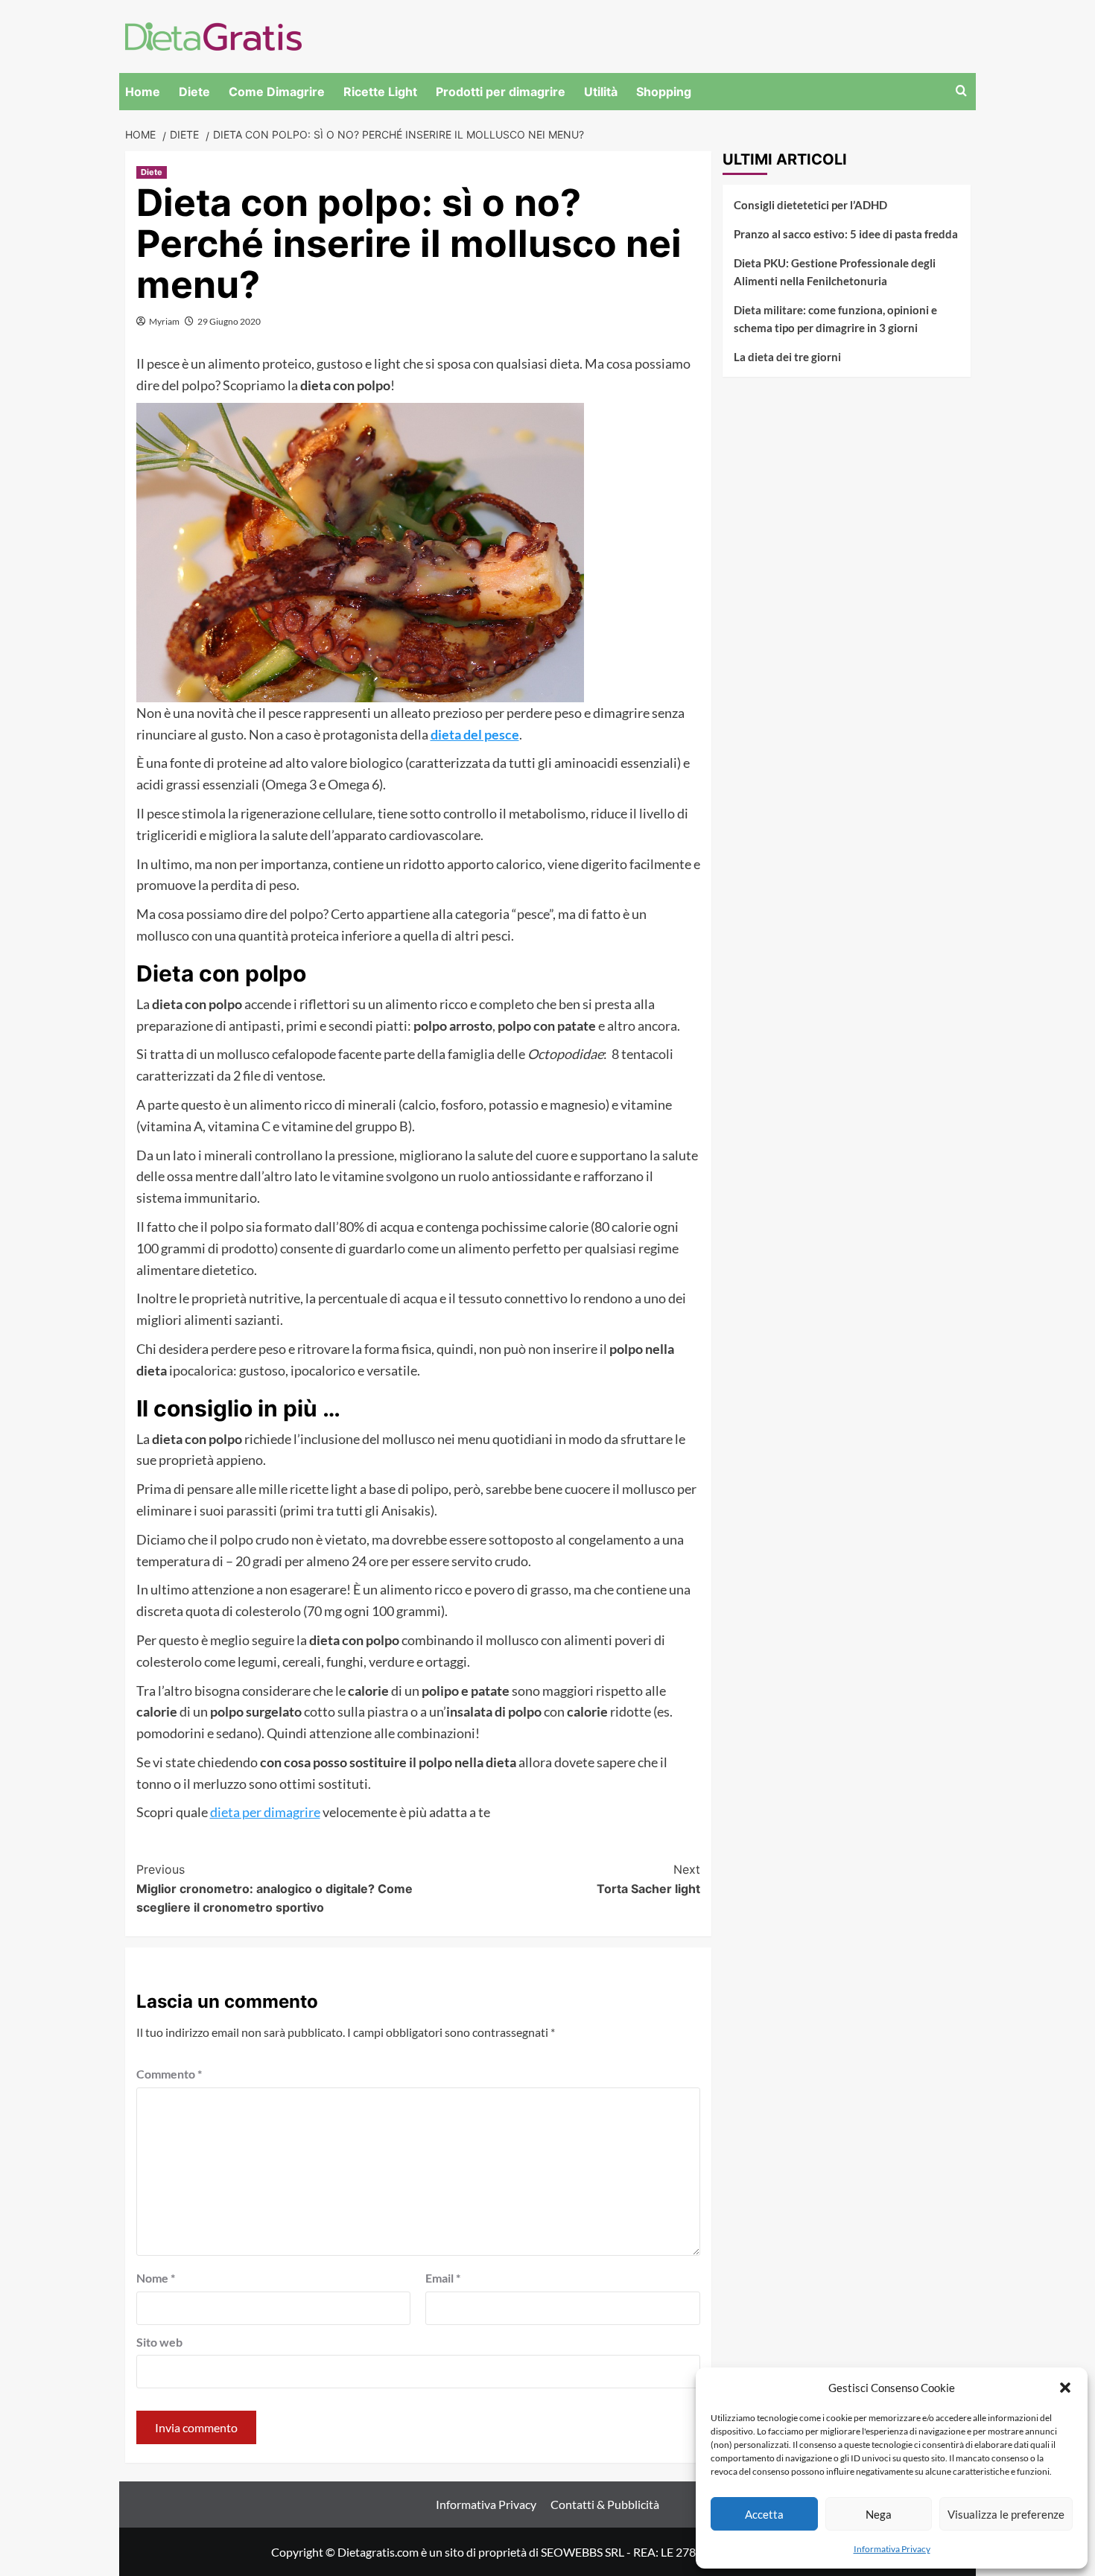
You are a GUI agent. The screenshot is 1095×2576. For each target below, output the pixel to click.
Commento (169, 2074)
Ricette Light (380, 92)
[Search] (961, 91)
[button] (1065, 2388)
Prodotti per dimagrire (501, 92)
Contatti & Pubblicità (605, 2504)
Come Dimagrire (277, 92)
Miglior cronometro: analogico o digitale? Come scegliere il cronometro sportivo (274, 1888)
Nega (879, 2514)
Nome (156, 2278)
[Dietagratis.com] (213, 35)
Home (143, 92)
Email (443, 2278)
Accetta (764, 2514)
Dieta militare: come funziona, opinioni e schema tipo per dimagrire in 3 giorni (835, 319)
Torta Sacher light (648, 1879)
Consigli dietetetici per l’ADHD (810, 205)
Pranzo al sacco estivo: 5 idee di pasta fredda (846, 234)
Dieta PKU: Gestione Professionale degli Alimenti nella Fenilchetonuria (835, 272)
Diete (194, 92)
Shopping (664, 92)
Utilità (601, 92)
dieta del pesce (475, 734)
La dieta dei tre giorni (787, 357)
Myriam (164, 321)
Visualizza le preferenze (1006, 2514)
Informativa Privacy (892, 2549)
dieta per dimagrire (265, 1812)
